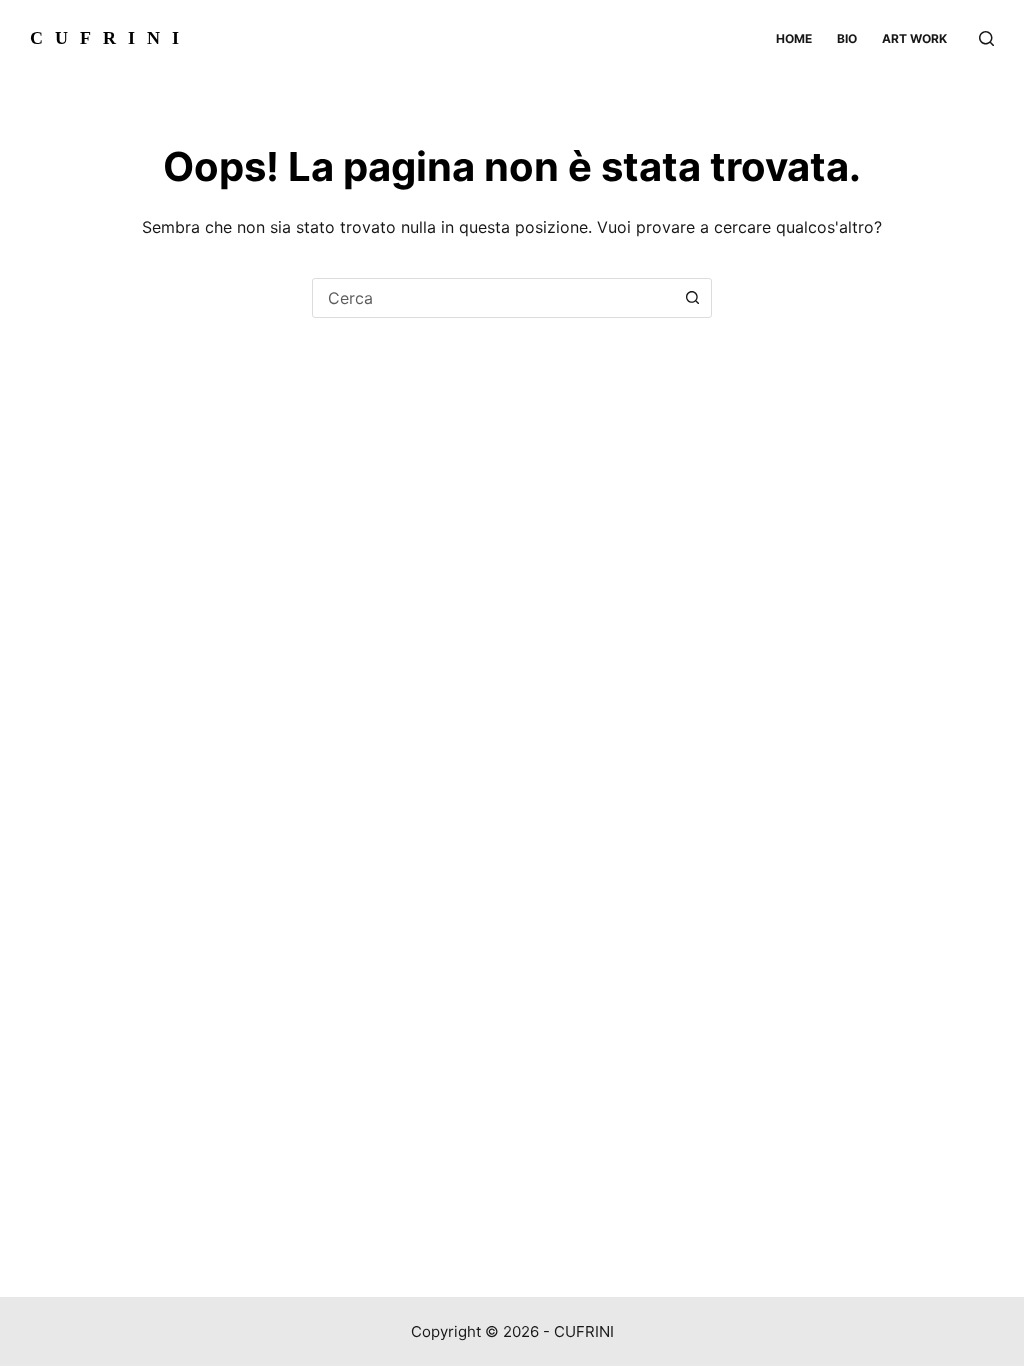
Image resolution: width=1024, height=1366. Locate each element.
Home (794, 38)
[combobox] (493, 298)
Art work (914, 38)
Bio (847, 38)
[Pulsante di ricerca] (692, 298)
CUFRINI (110, 38)
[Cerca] (986, 38)
